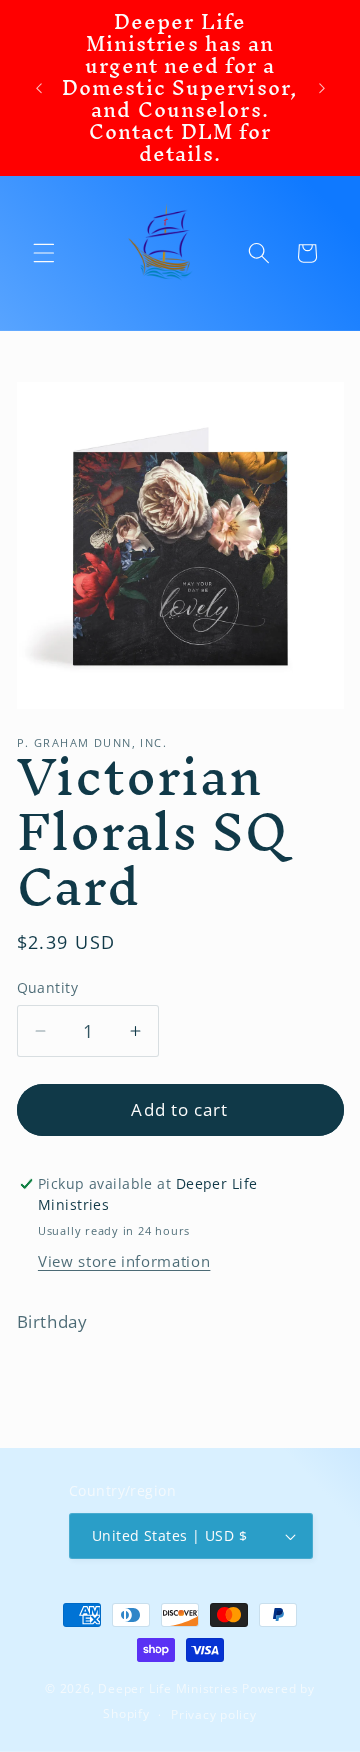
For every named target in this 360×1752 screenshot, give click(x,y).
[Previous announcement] (39, 88)
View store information (124, 1261)
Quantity (48, 987)
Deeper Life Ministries (168, 1688)
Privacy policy (214, 1714)
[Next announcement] (322, 88)
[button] (44, 253)
